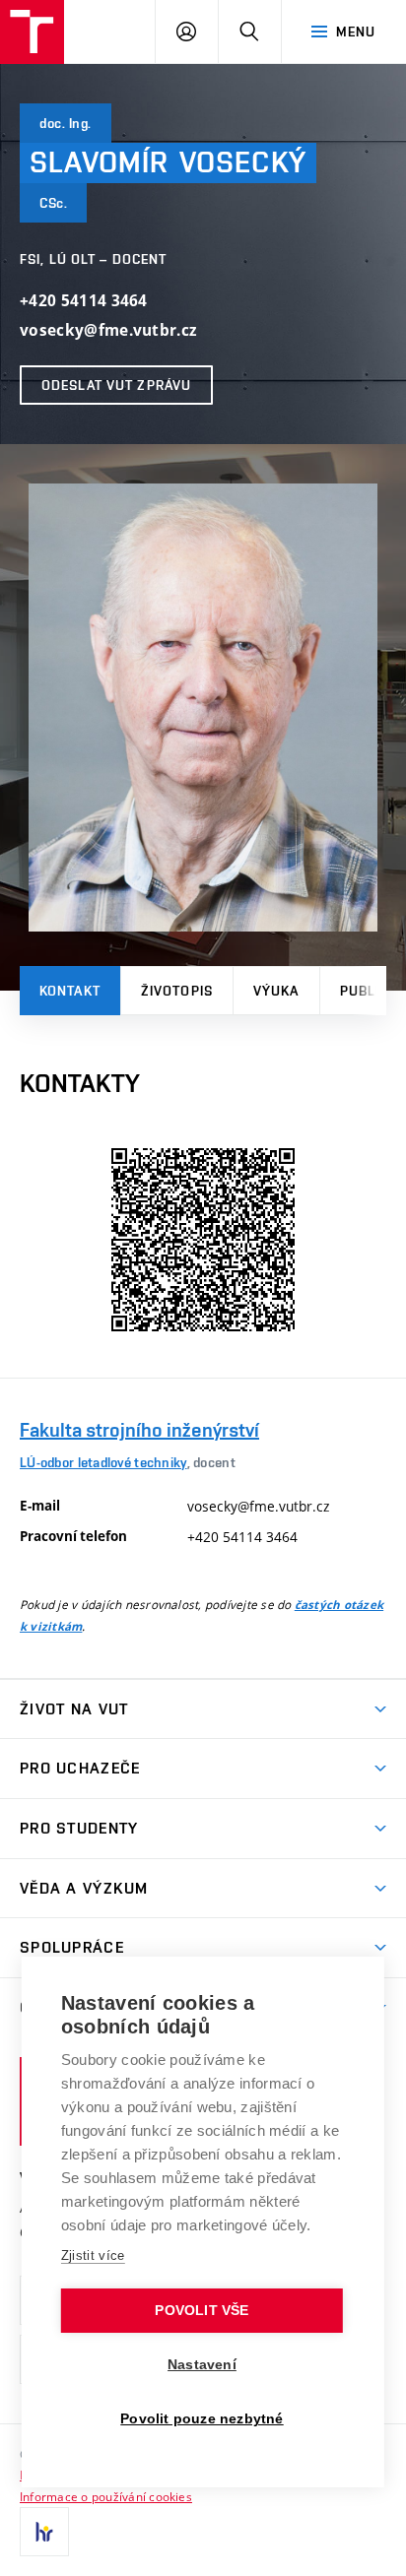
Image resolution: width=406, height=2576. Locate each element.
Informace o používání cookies (106, 2496)
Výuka (276, 991)
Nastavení (202, 2365)
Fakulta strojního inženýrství (139, 1430)
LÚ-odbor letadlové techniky (103, 1462)
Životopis (177, 991)
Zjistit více (93, 2255)
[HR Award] (44, 2532)
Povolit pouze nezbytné (202, 2419)
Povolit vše (202, 2311)
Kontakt (70, 991)
